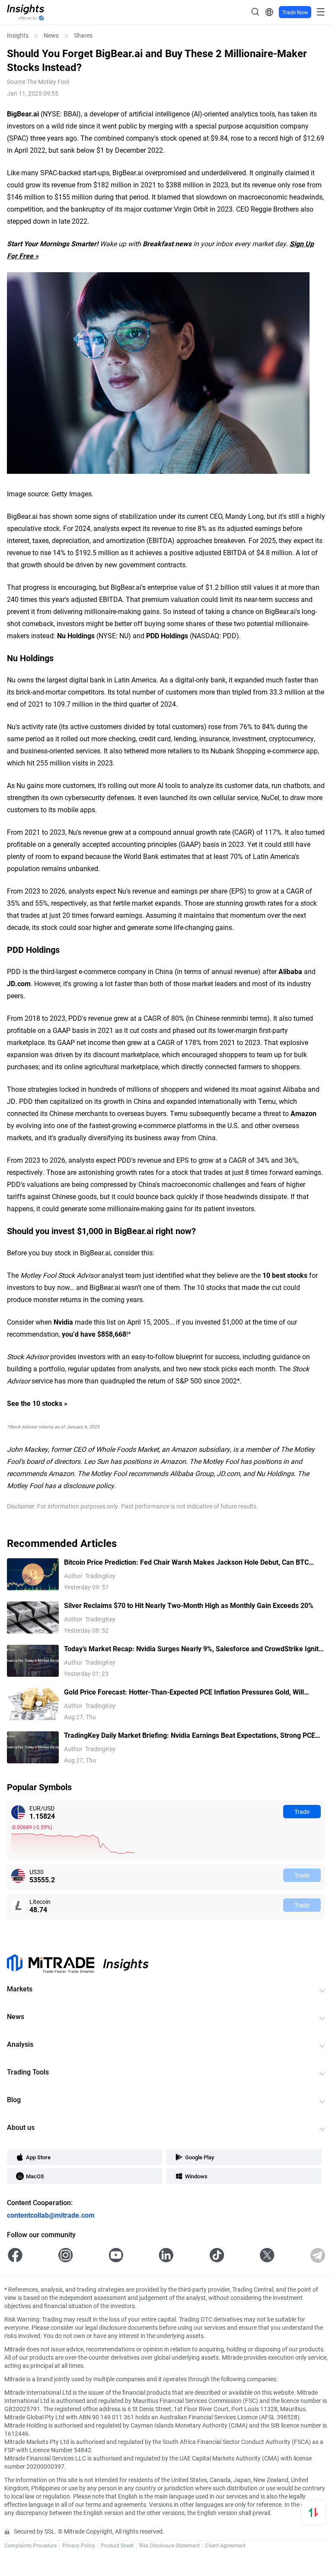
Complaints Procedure (30, 2545)
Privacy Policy (79, 2545)
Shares (83, 35)
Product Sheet (117, 2545)
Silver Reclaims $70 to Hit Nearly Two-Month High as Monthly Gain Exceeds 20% (189, 1605)
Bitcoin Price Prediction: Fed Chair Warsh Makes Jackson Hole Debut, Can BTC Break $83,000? (186, 1562)
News (51, 35)
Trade (302, 1812)
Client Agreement (225, 2545)
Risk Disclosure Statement (169, 2545)
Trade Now (295, 12)
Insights (18, 35)
